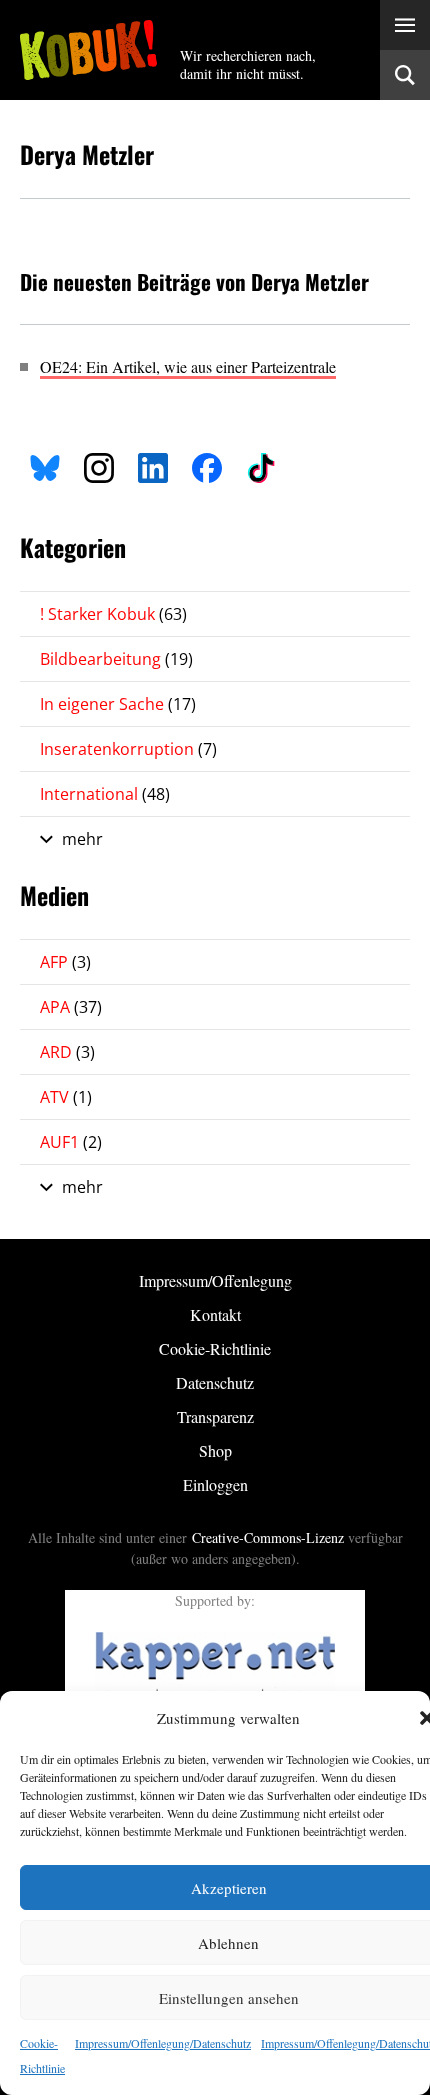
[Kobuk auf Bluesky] (45, 465)
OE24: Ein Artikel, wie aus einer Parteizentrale (188, 366)
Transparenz (215, 1416)
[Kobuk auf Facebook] (207, 465)
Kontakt (215, 1314)
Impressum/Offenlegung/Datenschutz (163, 2043)
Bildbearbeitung (116, 659)
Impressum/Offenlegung (215, 1280)
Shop (215, 1450)
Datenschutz (215, 1382)
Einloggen (215, 1484)
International (105, 794)
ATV (66, 1097)
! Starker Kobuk (113, 614)
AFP (65, 962)
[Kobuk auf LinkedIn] (153, 465)
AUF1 (71, 1142)
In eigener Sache (118, 704)
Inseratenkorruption (128, 749)
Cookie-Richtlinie (215, 1348)
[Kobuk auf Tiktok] (261, 465)
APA (71, 1007)
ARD (67, 1052)
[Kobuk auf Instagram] (99, 465)
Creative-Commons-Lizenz (268, 1537)
